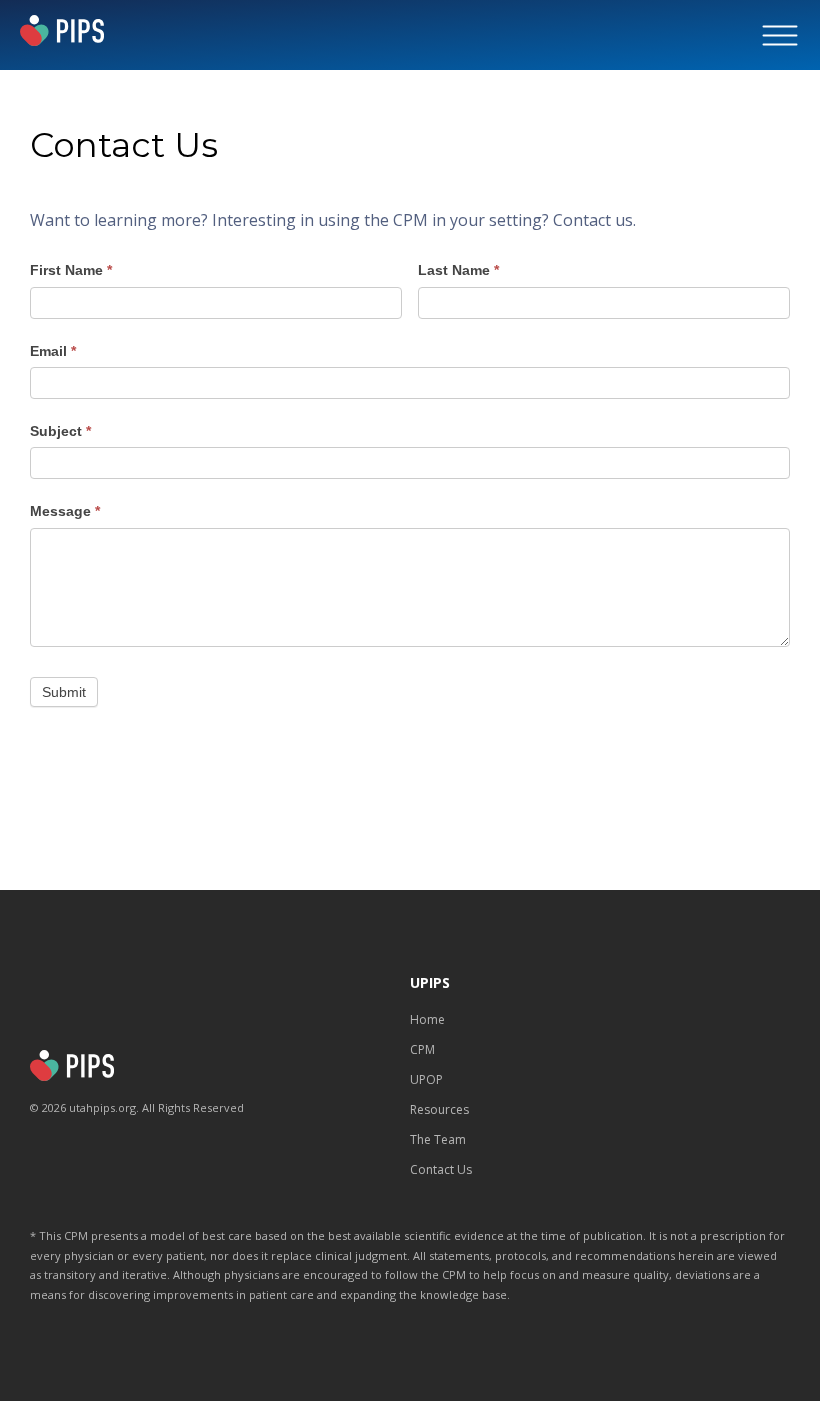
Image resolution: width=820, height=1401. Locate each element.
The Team (438, 1139)
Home (427, 1019)
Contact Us (441, 1169)
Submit (64, 692)
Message (65, 511)
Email (53, 351)
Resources (439, 1109)
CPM (422, 1049)
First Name (71, 270)
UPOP (426, 1079)
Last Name (458, 270)
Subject (60, 431)
